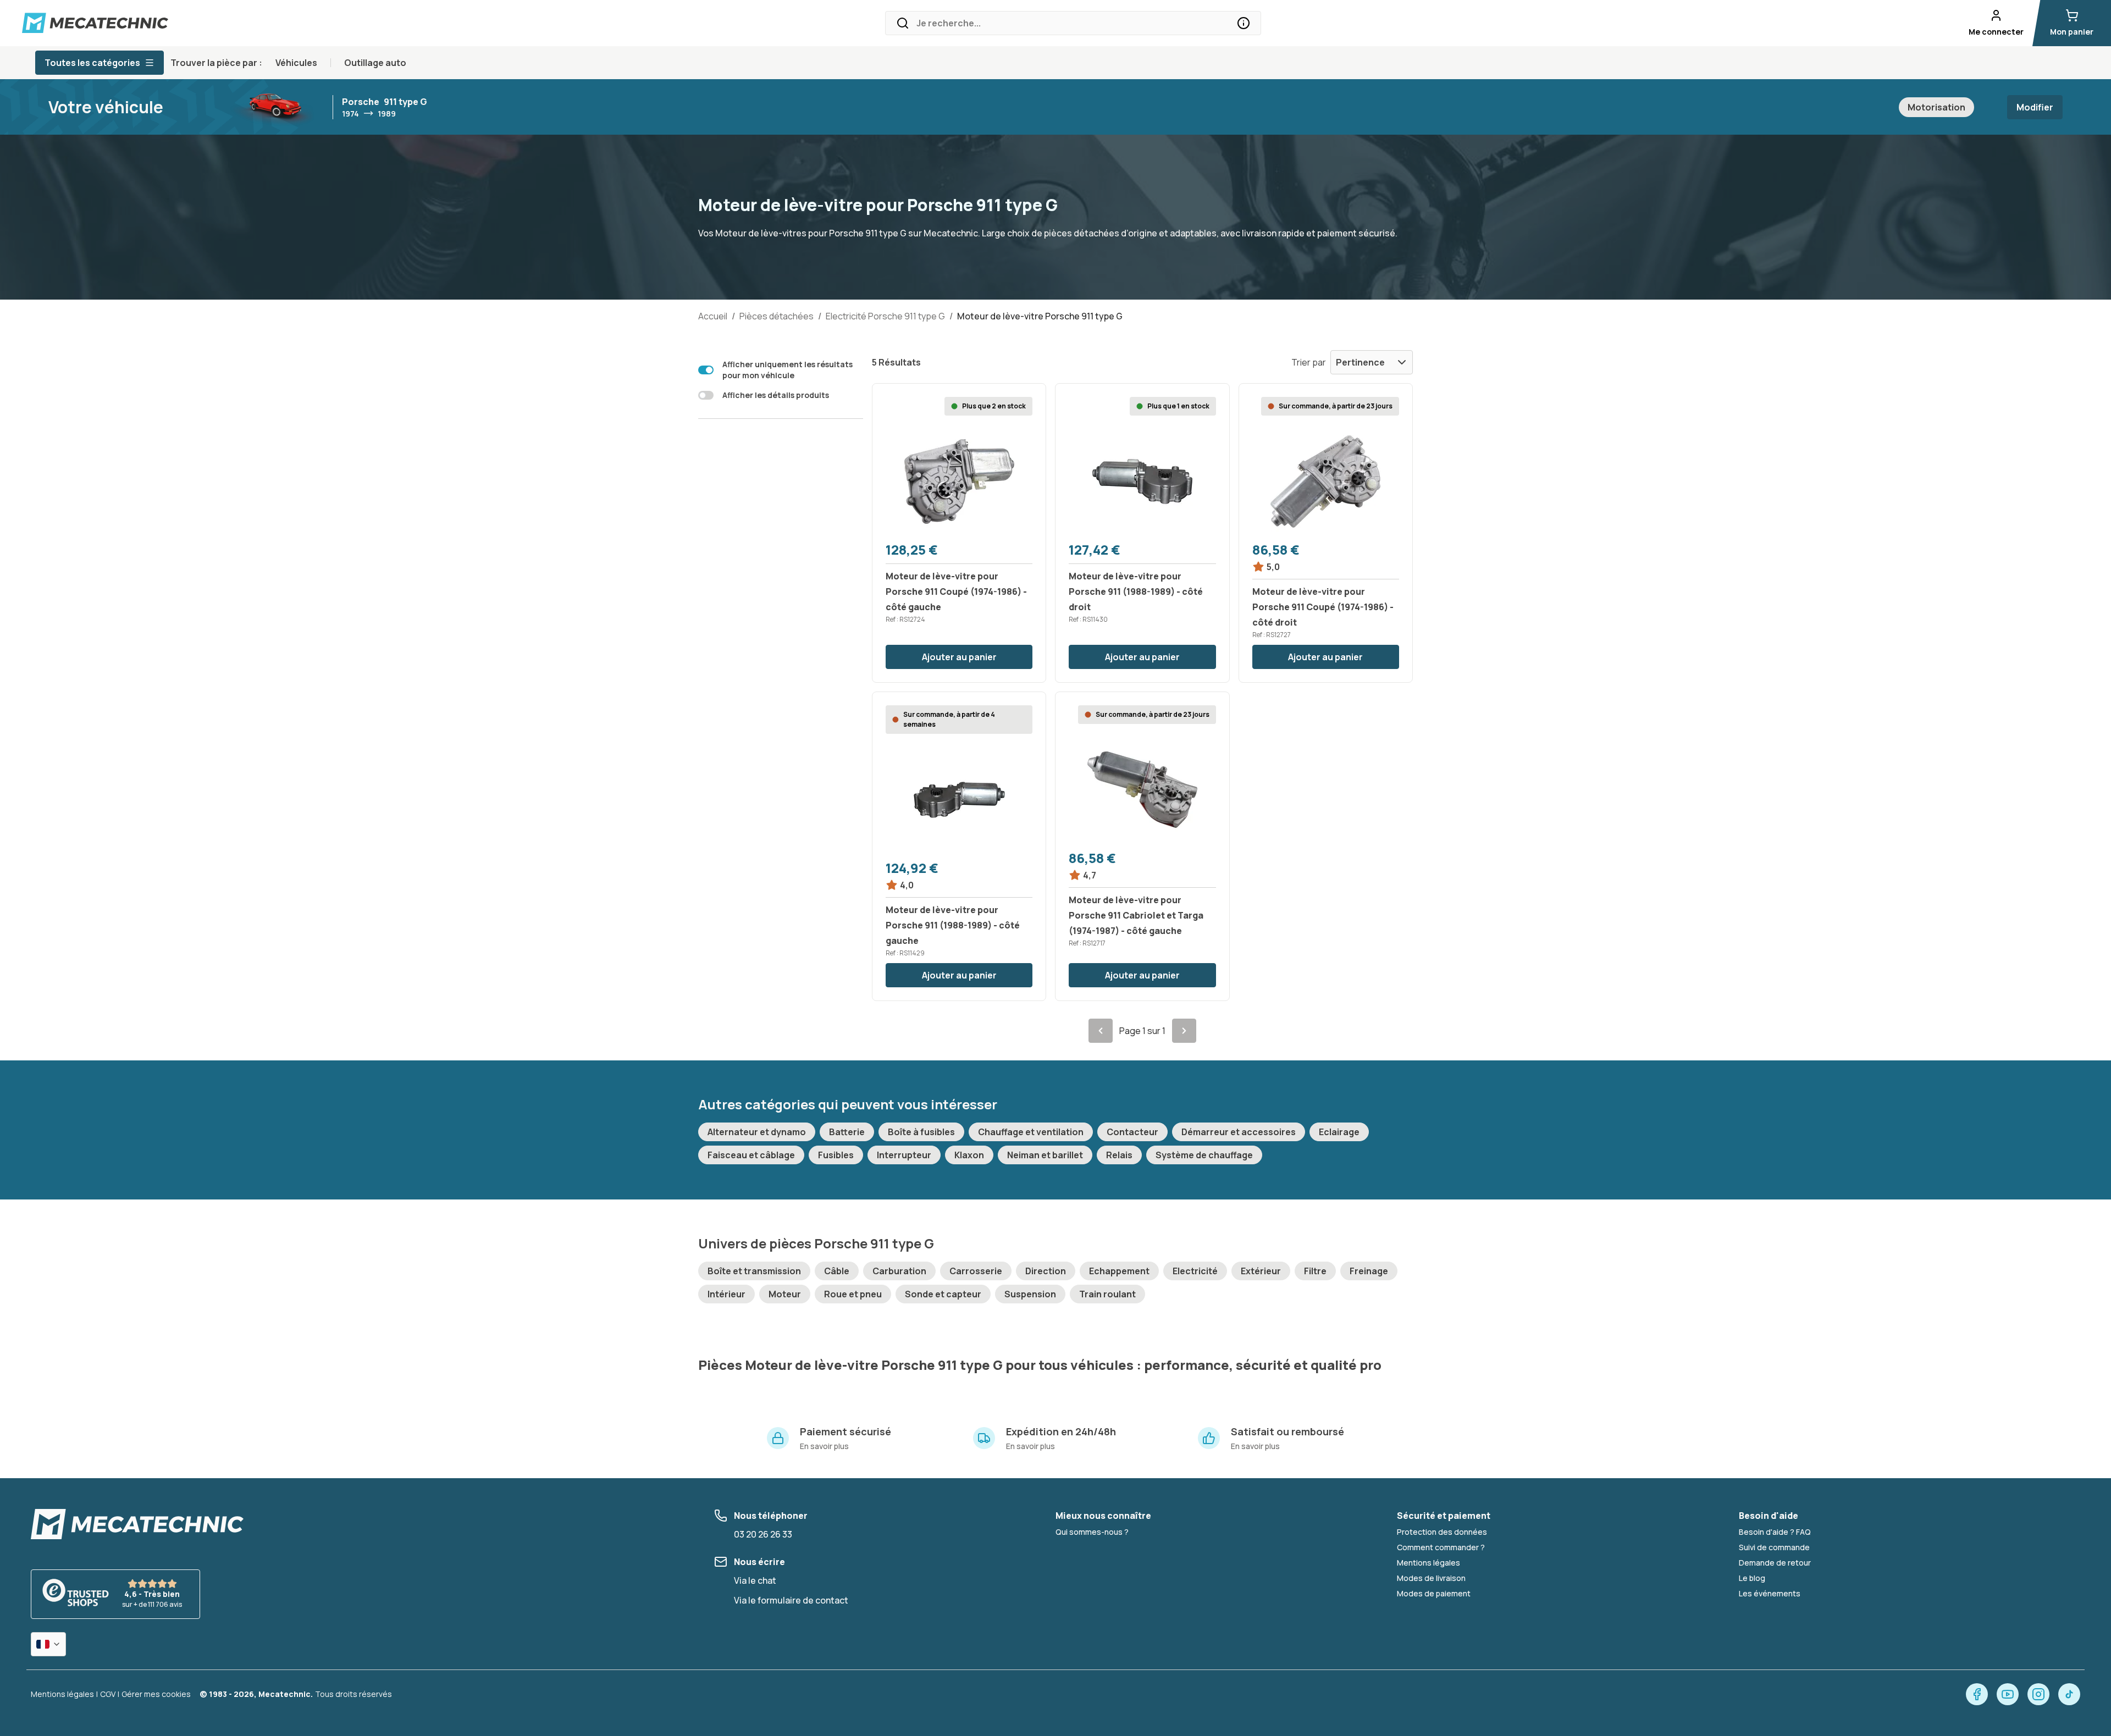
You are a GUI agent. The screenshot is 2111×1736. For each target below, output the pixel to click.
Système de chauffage (1204, 1155)
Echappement (1119, 1271)
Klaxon (969, 1155)
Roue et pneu (853, 1294)
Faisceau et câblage (751, 1155)
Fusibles (836, 1155)
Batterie (847, 1132)
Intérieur (726, 1294)
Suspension (1030, 1294)
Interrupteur (904, 1155)
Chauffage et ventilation (1031, 1132)
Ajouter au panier (959, 657)
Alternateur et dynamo (757, 1132)
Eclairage (1339, 1132)
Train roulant (1107, 1294)
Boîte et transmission (754, 1271)
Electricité (1195, 1271)
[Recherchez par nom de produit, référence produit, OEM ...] (1244, 23)
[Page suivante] (1184, 1031)
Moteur (785, 1294)
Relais (1119, 1155)
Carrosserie (976, 1271)
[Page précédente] (1101, 1031)
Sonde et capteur (943, 1294)
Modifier (2035, 107)
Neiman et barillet (1045, 1155)
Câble (837, 1271)
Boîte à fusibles (921, 1132)
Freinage (1369, 1271)
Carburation (899, 1271)
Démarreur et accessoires (1239, 1132)
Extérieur (1261, 1271)
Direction (1046, 1271)
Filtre (1315, 1271)
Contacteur (1132, 1132)
